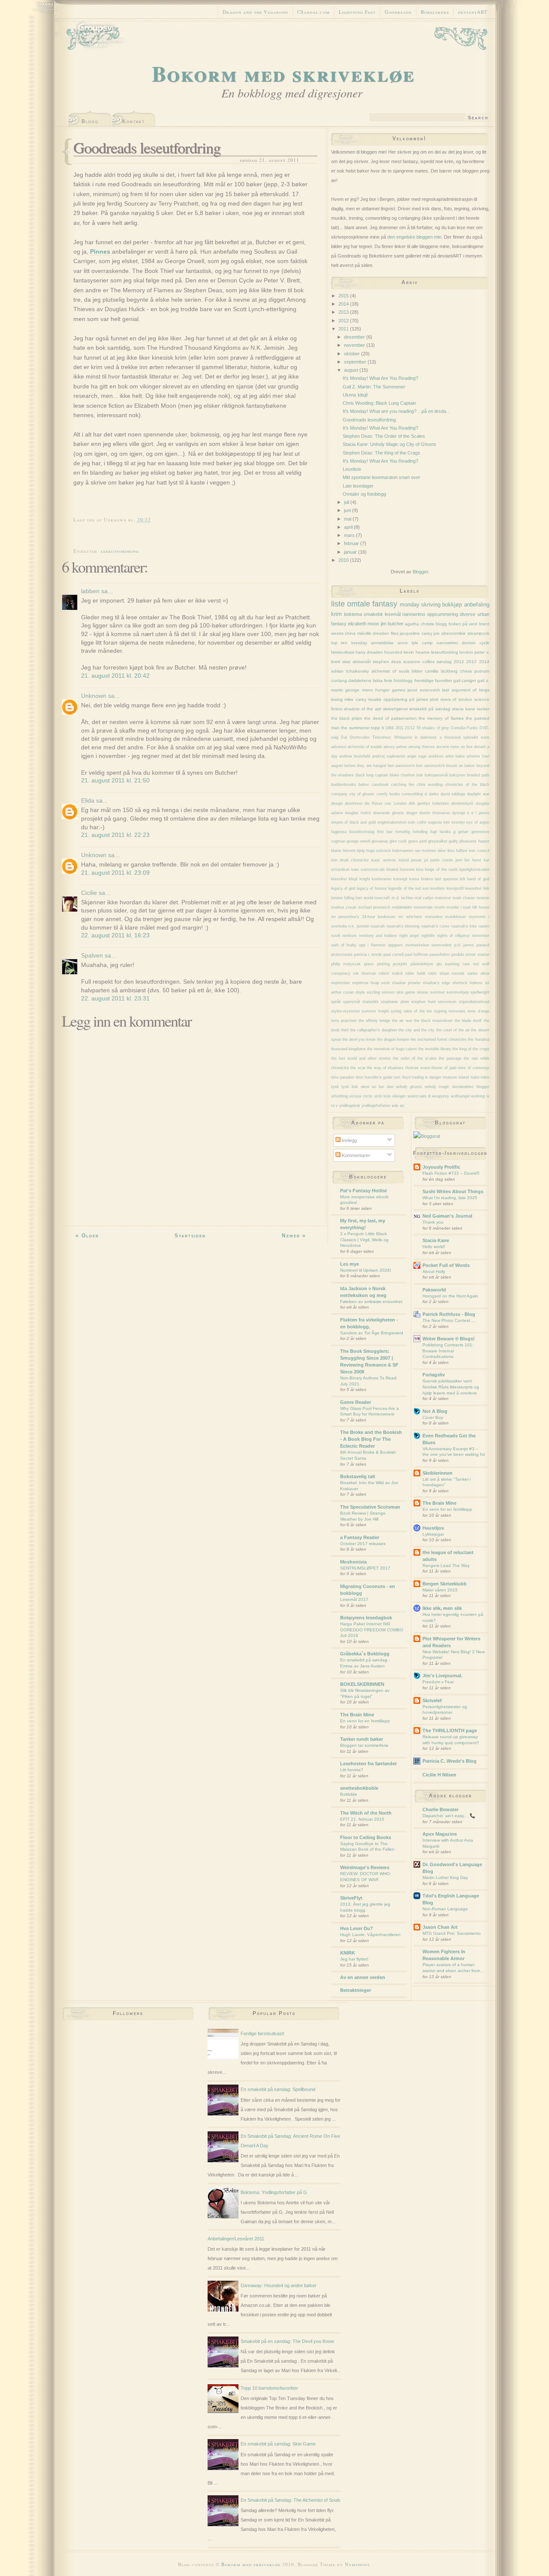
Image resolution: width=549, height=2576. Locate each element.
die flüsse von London (386, 803)
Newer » (294, 1236)
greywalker (438, 841)
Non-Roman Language (445, 1909)
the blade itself (468, 1021)
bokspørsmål (436, 775)
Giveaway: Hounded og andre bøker (279, 2285)
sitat (346, 662)
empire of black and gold (353, 822)
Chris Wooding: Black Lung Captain (379, 403)
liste (338, 604)
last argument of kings (466, 690)
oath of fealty (344, 945)
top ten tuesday (349, 643)
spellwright (480, 992)
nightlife (428, 936)
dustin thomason (435, 813)
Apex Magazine (440, 1834)
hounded (393, 652)
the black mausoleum (433, 1021)
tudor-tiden (480, 1077)
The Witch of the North (366, 1813)
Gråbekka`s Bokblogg (365, 1654)
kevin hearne (416, 652)
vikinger (399, 1096)
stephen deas (387, 662)
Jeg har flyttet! (354, 1959)
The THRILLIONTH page (450, 1730)
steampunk (478, 633)
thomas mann (418, 1068)
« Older (87, 1236)
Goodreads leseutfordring (147, 147)
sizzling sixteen (381, 992)
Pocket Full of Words (446, 1265)
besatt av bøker (460, 766)
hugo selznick (379, 851)
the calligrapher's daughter (374, 1030)
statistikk (371, 1002)
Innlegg (349, 1140)
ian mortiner (426, 851)
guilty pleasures (463, 841)
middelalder (402, 907)
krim (336, 614)
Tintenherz (382, 737)
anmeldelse (382, 643)
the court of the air (453, 1030)
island (404, 860)
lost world (364, 898)
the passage (450, 1058)
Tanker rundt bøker (362, 1739)
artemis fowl (478, 756)
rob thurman (365, 973)
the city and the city (416, 1030)
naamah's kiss (464, 926)
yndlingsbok (350, 1106)
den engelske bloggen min (414, 237)
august (352, 370)
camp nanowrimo (440, 643)
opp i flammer (372, 945)
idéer (442, 851)
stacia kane (464, 709)
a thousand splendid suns (465, 737)
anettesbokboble (359, 1788)
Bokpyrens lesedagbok (366, 1618)
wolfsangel (460, 1096)
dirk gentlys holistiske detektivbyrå (441, 803)
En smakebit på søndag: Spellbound (278, 2089)
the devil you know (359, 1039)
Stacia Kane (436, 1240)
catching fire (403, 785)
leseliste (437, 888)
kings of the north (441, 870)
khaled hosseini (400, 870)
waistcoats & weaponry (428, 1096)
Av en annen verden (363, 1977)
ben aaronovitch (430, 766)
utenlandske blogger (471, 1087)
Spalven (92, 955)
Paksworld (434, 1290)
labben (90, 591)
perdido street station (470, 955)
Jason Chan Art (440, 1927)
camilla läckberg (441, 671)
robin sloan (439, 973)
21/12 (410, 728)
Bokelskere (435, 12)
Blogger (420, 572)
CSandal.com (314, 12)
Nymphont (357, 2564)
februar (352, 543)
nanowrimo (414, 614)
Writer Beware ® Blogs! (449, 1339)
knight (365, 879)
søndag (444, 662)
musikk (375, 699)
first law (385, 832)
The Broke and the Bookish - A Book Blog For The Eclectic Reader (371, 1439)
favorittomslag (362, 832)
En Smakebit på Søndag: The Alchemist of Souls (291, 2500)
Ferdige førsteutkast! (262, 2034)
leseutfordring (120, 551)
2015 (344, 296)
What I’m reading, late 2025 (450, 1198)
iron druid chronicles (350, 860)
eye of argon (478, 822)
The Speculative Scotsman (370, 1507)
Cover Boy (433, 1417)
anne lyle (408, 643)
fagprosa (339, 832)
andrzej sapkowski (389, 756)
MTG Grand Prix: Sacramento (452, 1933)
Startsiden (190, 1236)
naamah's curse (436, 926)
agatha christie (419, 624)
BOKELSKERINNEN (362, 1684)
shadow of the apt (362, 709)
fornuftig (403, 832)
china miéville (358, 633)
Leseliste (352, 469)
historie (349, 851)
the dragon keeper (393, 1039)
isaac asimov (383, 860)
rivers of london (456, 699)
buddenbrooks (344, 785)
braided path (478, 775)
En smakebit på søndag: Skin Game (278, 2444)
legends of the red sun (409, 888)
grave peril (418, 841)
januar (351, 552)
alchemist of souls (390, 671)
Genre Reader (356, 1402)
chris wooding (430, 785)
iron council (479, 851)
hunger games (390, 690)
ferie (388, 680)
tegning (440, 1011)
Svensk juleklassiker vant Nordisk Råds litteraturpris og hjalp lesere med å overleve (451, 1387)
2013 (344, 312)
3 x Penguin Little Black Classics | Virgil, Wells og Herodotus (364, 1240)
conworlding (412, 794)
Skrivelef (432, 1700)
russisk (458, 973)
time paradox (343, 1077)
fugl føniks (440, 832)
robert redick (391, 973)
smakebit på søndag (430, 709)
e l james (480, 813)
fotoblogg (403, 680)
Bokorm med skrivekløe (283, 73)
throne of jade (444, 1068)
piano (369, 964)
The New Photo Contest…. (449, 1320)
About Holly (434, 1271)
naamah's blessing (403, 926)
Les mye (350, 1264)
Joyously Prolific (441, 1167)
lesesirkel (473, 888)
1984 (389, 728)
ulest (365, 1087)
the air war (402, 1021)
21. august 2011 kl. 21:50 (115, 780)
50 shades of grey (433, 728)
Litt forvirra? (352, 1770)
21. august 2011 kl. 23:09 (115, 873)
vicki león (382, 1096)
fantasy (385, 604)
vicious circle (361, 1096)
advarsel (339, 747)
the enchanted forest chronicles (439, 1039)
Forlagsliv (434, 1375)
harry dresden (369, 652)
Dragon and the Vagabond (255, 12)
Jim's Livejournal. (442, 1676)
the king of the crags (471, 1049)
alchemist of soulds (365, 747)
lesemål (393, 614)
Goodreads (398, 12)
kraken (427, 879)
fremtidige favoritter (433, 680)
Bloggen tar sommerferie (364, 1745)
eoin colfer (417, 822)
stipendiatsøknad (474, 1002)
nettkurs (350, 936)
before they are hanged (365, 766)
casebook (380, 785)
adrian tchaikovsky (350, 671)
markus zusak (344, 907)
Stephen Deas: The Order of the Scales (384, 436)
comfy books (388, 794)
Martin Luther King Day (445, 1877)
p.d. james (464, 945)
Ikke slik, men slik (442, 1608)
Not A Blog (435, 1411)
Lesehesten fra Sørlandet (368, 1764)
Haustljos (433, 1528)
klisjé (353, 879)
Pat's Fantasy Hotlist (363, 1191)
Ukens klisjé (355, 395)
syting (396, 1011)
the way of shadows (385, 1068)
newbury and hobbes (378, 936)
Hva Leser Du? (357, 1928)
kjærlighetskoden (474, 870)
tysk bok (350, 1087)
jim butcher (392, 624)
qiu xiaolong (448, 964)
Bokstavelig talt (358, 1476)
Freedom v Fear (438, 1682)
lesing (337, 699)
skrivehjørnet (395, 709)
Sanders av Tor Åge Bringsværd (372, 1333)
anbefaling (477, 605)
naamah (378, 926)
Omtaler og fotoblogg (364, 494)
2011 (344, 329)
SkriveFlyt (351, 1898)
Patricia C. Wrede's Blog (449, 1761)
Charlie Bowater (440, 1809)
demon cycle (476, 643)
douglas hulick (358, 813)
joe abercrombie (450, 633)
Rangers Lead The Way (446, 1565)
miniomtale (423, 907)
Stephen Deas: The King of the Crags (382, 453)
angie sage (417, 756)
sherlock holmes (468, 983)
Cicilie (89, 893)
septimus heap (366, 983)
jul (426, 860)
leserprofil (455, 888)
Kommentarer (355, 1155)
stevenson (447, 1002)
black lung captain (372, 775)
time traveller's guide (374, 1077)
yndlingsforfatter (376, 1106)
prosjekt (400, 964)
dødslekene (360, 680)
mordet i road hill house (468, 907)
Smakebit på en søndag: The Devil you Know (287, 2341)
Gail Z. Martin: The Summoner (374, 387)
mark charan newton (471, 898)
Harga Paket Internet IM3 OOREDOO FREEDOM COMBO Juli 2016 (372, 1630)
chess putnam (475, 671)
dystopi (459, 813)
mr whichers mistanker (420, 917)
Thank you (433, 1222)
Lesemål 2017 (354, 1599)
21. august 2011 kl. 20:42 (115, 676)
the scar (358, 1068)
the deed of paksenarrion (391, 718)
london (466, 652)
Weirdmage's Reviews (365, 1867)
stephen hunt (424, 1002)
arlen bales (455, 756)
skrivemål (362, 662)
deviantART (473, 12)
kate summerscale (368, 870)
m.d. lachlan (403, 898)
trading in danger (427, 1077)
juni (348, 510)
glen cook (398, 841)
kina (420, 870)
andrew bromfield (355, 756)
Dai (344, 737)
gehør (463, 832)
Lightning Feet (357, 12)
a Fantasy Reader (360, 1537)
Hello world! (434, 1247)
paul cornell (394, 955)
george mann (359, 690)
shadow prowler (406, 983)
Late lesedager (358, 486)
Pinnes (101, 252)
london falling (343, 898)
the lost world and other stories (361, 1058)
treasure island (456, 1077)
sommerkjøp (458, 992)
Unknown (94, 696)
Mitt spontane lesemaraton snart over (382, 477)
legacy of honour (372, 888)
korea (414, 879)
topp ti (377, 728)
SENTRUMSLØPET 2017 (365, 1568)
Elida (88, 800)
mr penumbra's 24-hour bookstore (363, 917)
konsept (400, 879)
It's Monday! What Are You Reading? (380, 378)
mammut (443, 898)
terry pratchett (344, 1021)
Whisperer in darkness (416, 737)
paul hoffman (416, 955)
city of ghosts (362, 794)
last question (446, 879)
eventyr (458, 822)
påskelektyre (422, 964)
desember (355, 337)
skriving (431, 605)
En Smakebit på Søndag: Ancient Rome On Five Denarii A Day (290, 2141)
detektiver (354, 803)
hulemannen (403, 851)
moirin (440, 907)
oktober (353, 354)
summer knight (375, 1011)
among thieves (421, 747)
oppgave (395, 945)
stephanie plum (395, 1002)
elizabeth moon (363, 624)
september (356, 362)
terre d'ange (478, 1011)
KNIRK (348, 1953)
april (349, 527)
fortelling (420, 832)
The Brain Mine (357, 1715)
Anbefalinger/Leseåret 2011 (236, 2239)
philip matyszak (346, 964)
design (337, 803)
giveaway (380, 841)
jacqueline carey (416, 633)
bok (420, 775)
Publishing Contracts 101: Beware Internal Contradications (448, 1351)
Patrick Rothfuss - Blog (449, 1314)
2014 (344, 304)
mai (348, 519)
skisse (423, 992)
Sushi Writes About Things (453, 1191)
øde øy (398, 1106)
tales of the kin (418, 1011)
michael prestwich (374, 907)
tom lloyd (402, 1077)
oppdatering (395, 699)
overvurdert (442, 945)
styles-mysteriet (345, 1011)
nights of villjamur (453, 936)
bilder (417, 671)
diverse (468, 614)
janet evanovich (424, 690)
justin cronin (442, 860)
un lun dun (382, 1087)
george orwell (358, 841)
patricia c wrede (368, 955)
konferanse (382, 879)
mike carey (355, 699)
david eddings (453, 794)
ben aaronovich (401, 766)
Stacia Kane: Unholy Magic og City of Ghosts (389, 444)
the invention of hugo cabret (392, 1049)
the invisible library (435, 1049)
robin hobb (415, 973)
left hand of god (475, 879)
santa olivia (478, 973)
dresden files (386, 633)
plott (434, 699)
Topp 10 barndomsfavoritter (269, 2388)
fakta (378, 680)
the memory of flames (441, 718)
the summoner (355, 728)
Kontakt (134, 121)
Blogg (90, 121)
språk (336, 1002)
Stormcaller (360, 737)
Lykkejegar (433, 1534)
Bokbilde (349, 1794)
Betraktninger (356, 1990)
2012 (344, 321)
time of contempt (474, 1068)
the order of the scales (415, 1058)
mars (350, 535)
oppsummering (443, 614)
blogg (441, 624)
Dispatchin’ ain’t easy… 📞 (449, 1816)
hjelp (361, 851)
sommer (437, 992)
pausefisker (440, 955)
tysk (335, 1087)
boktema (353, 614)
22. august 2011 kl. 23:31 (115, 998)
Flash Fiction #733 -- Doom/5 (451, 1173)
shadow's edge (437, 983)
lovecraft (382, 898)
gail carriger (465, 680)
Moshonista (353, 1562)
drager (412, 813)
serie (386, 983)
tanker (483, 709)
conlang (339, 680)
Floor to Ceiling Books (366, 1837)
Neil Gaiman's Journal (447, 1216)
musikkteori (455, 917)
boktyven (457, 775)
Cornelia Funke (465, 728)
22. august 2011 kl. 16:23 (115, 935)
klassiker (339, 879)
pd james (419, 699)
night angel (409, 936)
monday (410, 605)
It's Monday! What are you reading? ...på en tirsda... (396, 411)
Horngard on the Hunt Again (450, 1296)
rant (466, 964)
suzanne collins (419, 662)
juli (347, 502)
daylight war (478, 794)
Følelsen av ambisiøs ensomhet (371, 1302)
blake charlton (403, 775)
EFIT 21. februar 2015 (362, 1819)
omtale (359, 604)
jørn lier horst (468, 860)
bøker (364, 785)
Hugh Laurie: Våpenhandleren (370, 1935)
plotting (383, 964)
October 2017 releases (363, 1544)
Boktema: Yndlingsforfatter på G (274, 2192)
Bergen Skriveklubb (445, 1584)
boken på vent (463, 624)
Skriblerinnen (437, 1473)
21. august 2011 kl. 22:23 (115, 835)
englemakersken (392, 822)
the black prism (347, 718)
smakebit (373, 614)
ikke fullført (457, 851)
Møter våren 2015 (440, 1590)
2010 (344, 560)
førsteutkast (343, 652)
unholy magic (437, 1087)
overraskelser (417, 945)
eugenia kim (439, 822)
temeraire (457, 1011)
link (486, 888)
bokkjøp (452, 605)
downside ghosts (389, 813)
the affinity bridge (374, 1021)
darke (434, 794)
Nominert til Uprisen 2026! (366, 1270)
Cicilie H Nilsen (439, 1775)
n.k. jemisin (359, 926)
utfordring (339, 1096)
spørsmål (351, 1002)
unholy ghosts (409, 1087)
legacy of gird (343, 888)
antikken (436, 756)
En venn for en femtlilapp (365, 1721)
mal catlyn (424, 898)
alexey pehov (395, 747)
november (355, 345)
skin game (406, 992)
